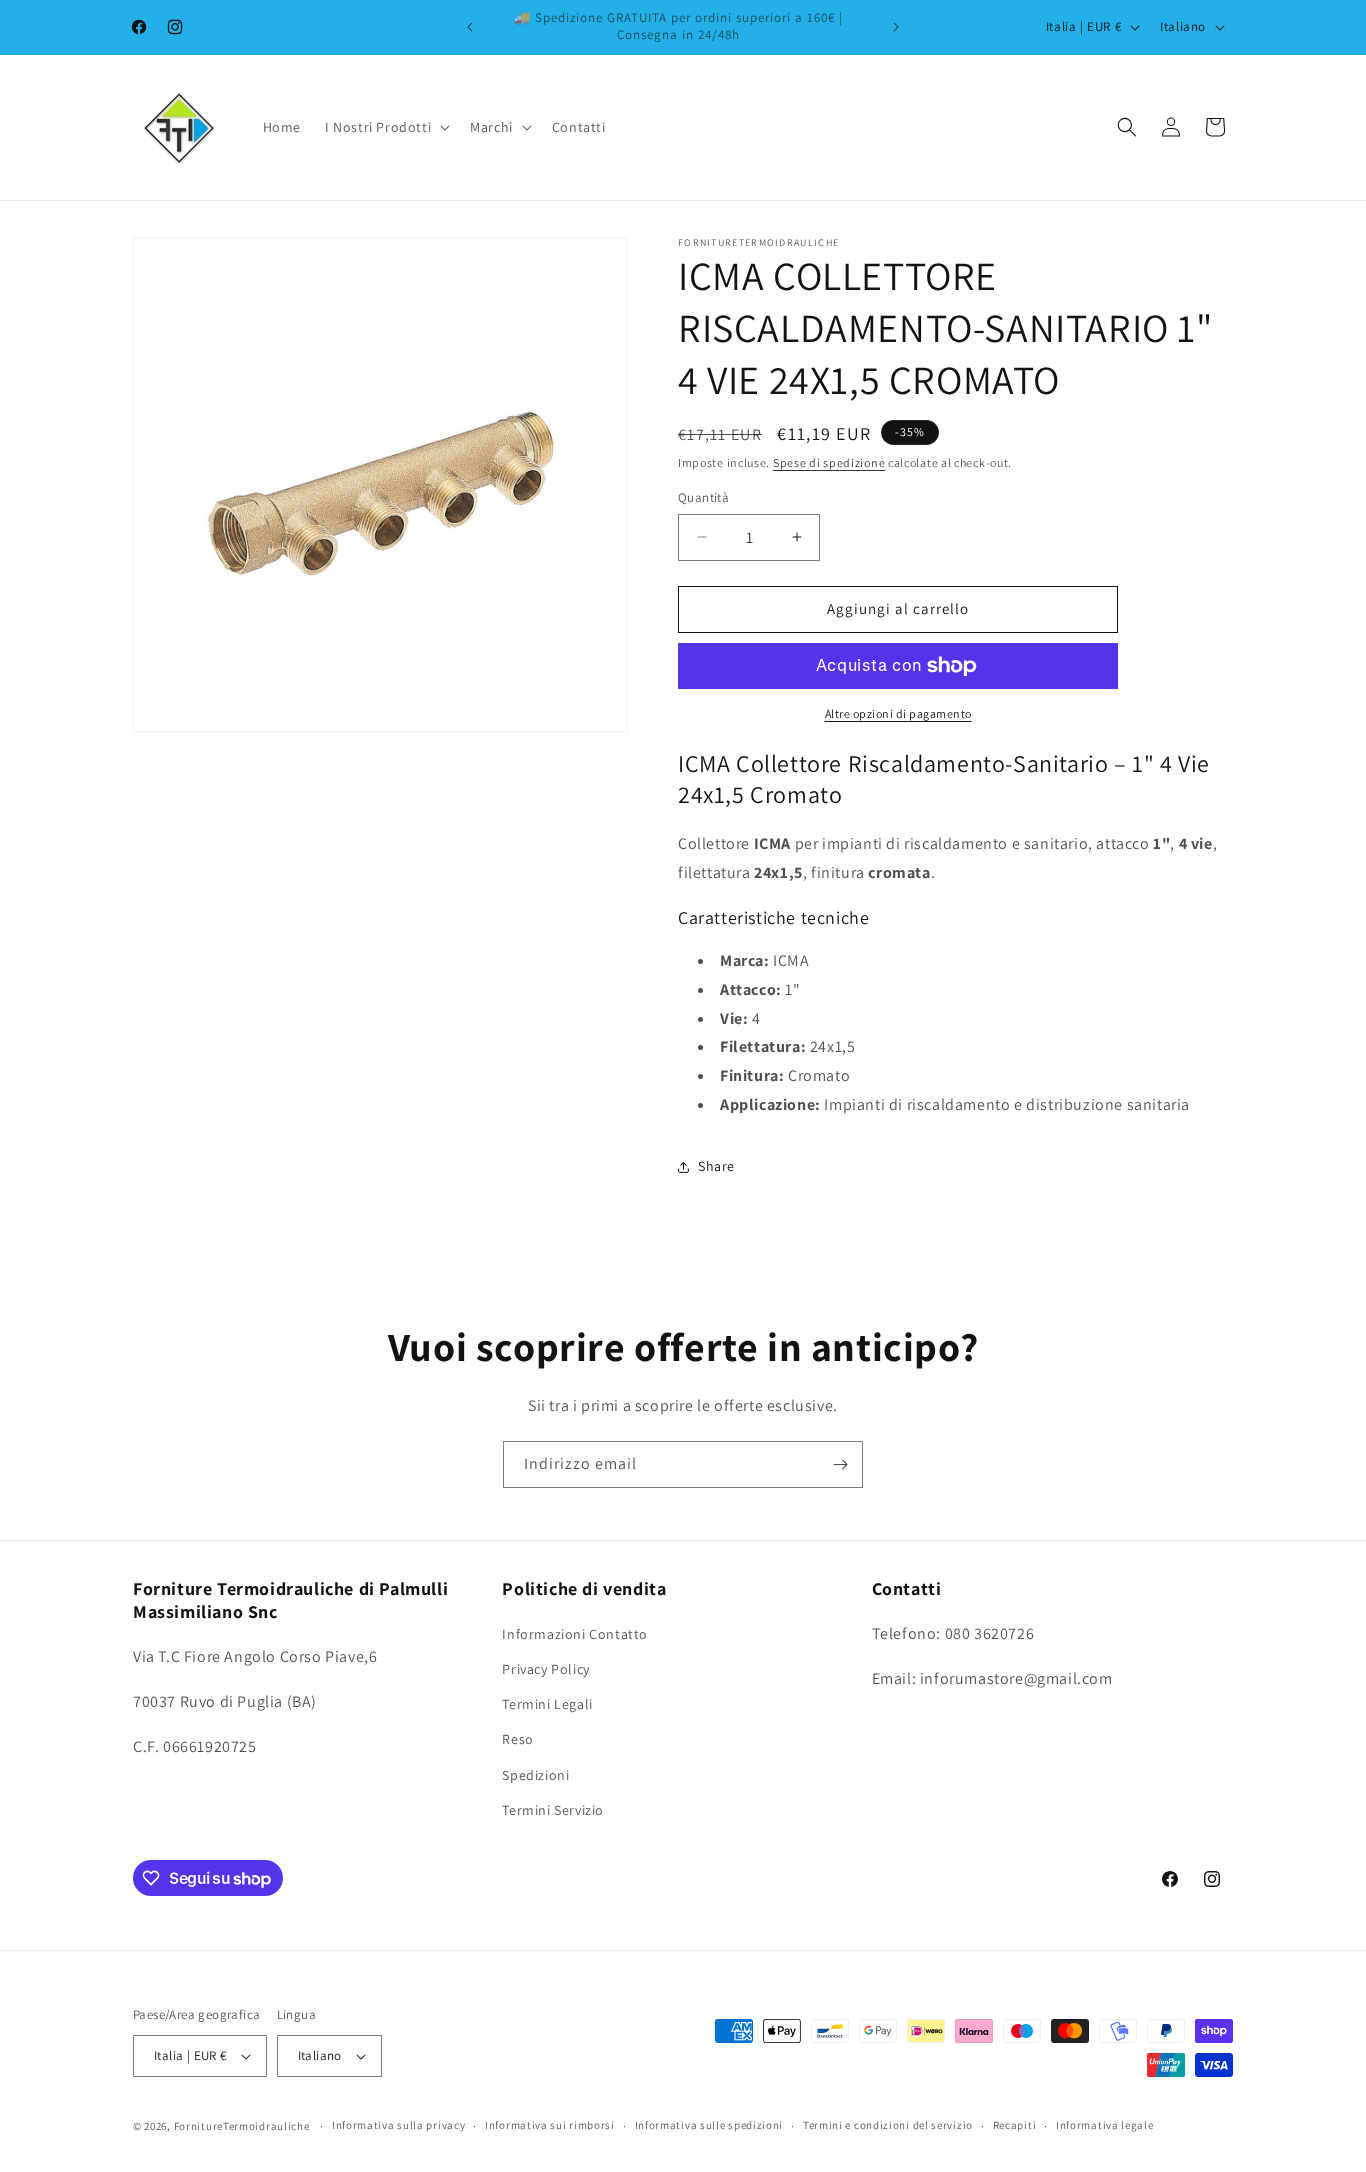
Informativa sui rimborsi (550, 2125)
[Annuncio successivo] (896, 27)
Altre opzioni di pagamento (898, 713)
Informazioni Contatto (575, 1634)
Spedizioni (535, 1775)
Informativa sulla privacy (399, 2125)
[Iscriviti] (840, 1464)
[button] (385, 127)
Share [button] (716, 1166)
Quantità (703, 497)
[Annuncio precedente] (470, 27)
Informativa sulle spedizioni (709, 2125)
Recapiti (1015, 2125)
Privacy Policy (545, 1669)
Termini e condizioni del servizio (888, 2125)
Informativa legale (1105, 2125)
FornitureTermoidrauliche (242, 2126)
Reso (517, 1740)
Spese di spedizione (829, 462)
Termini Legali (547, 1704)
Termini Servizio (553, 1810)
